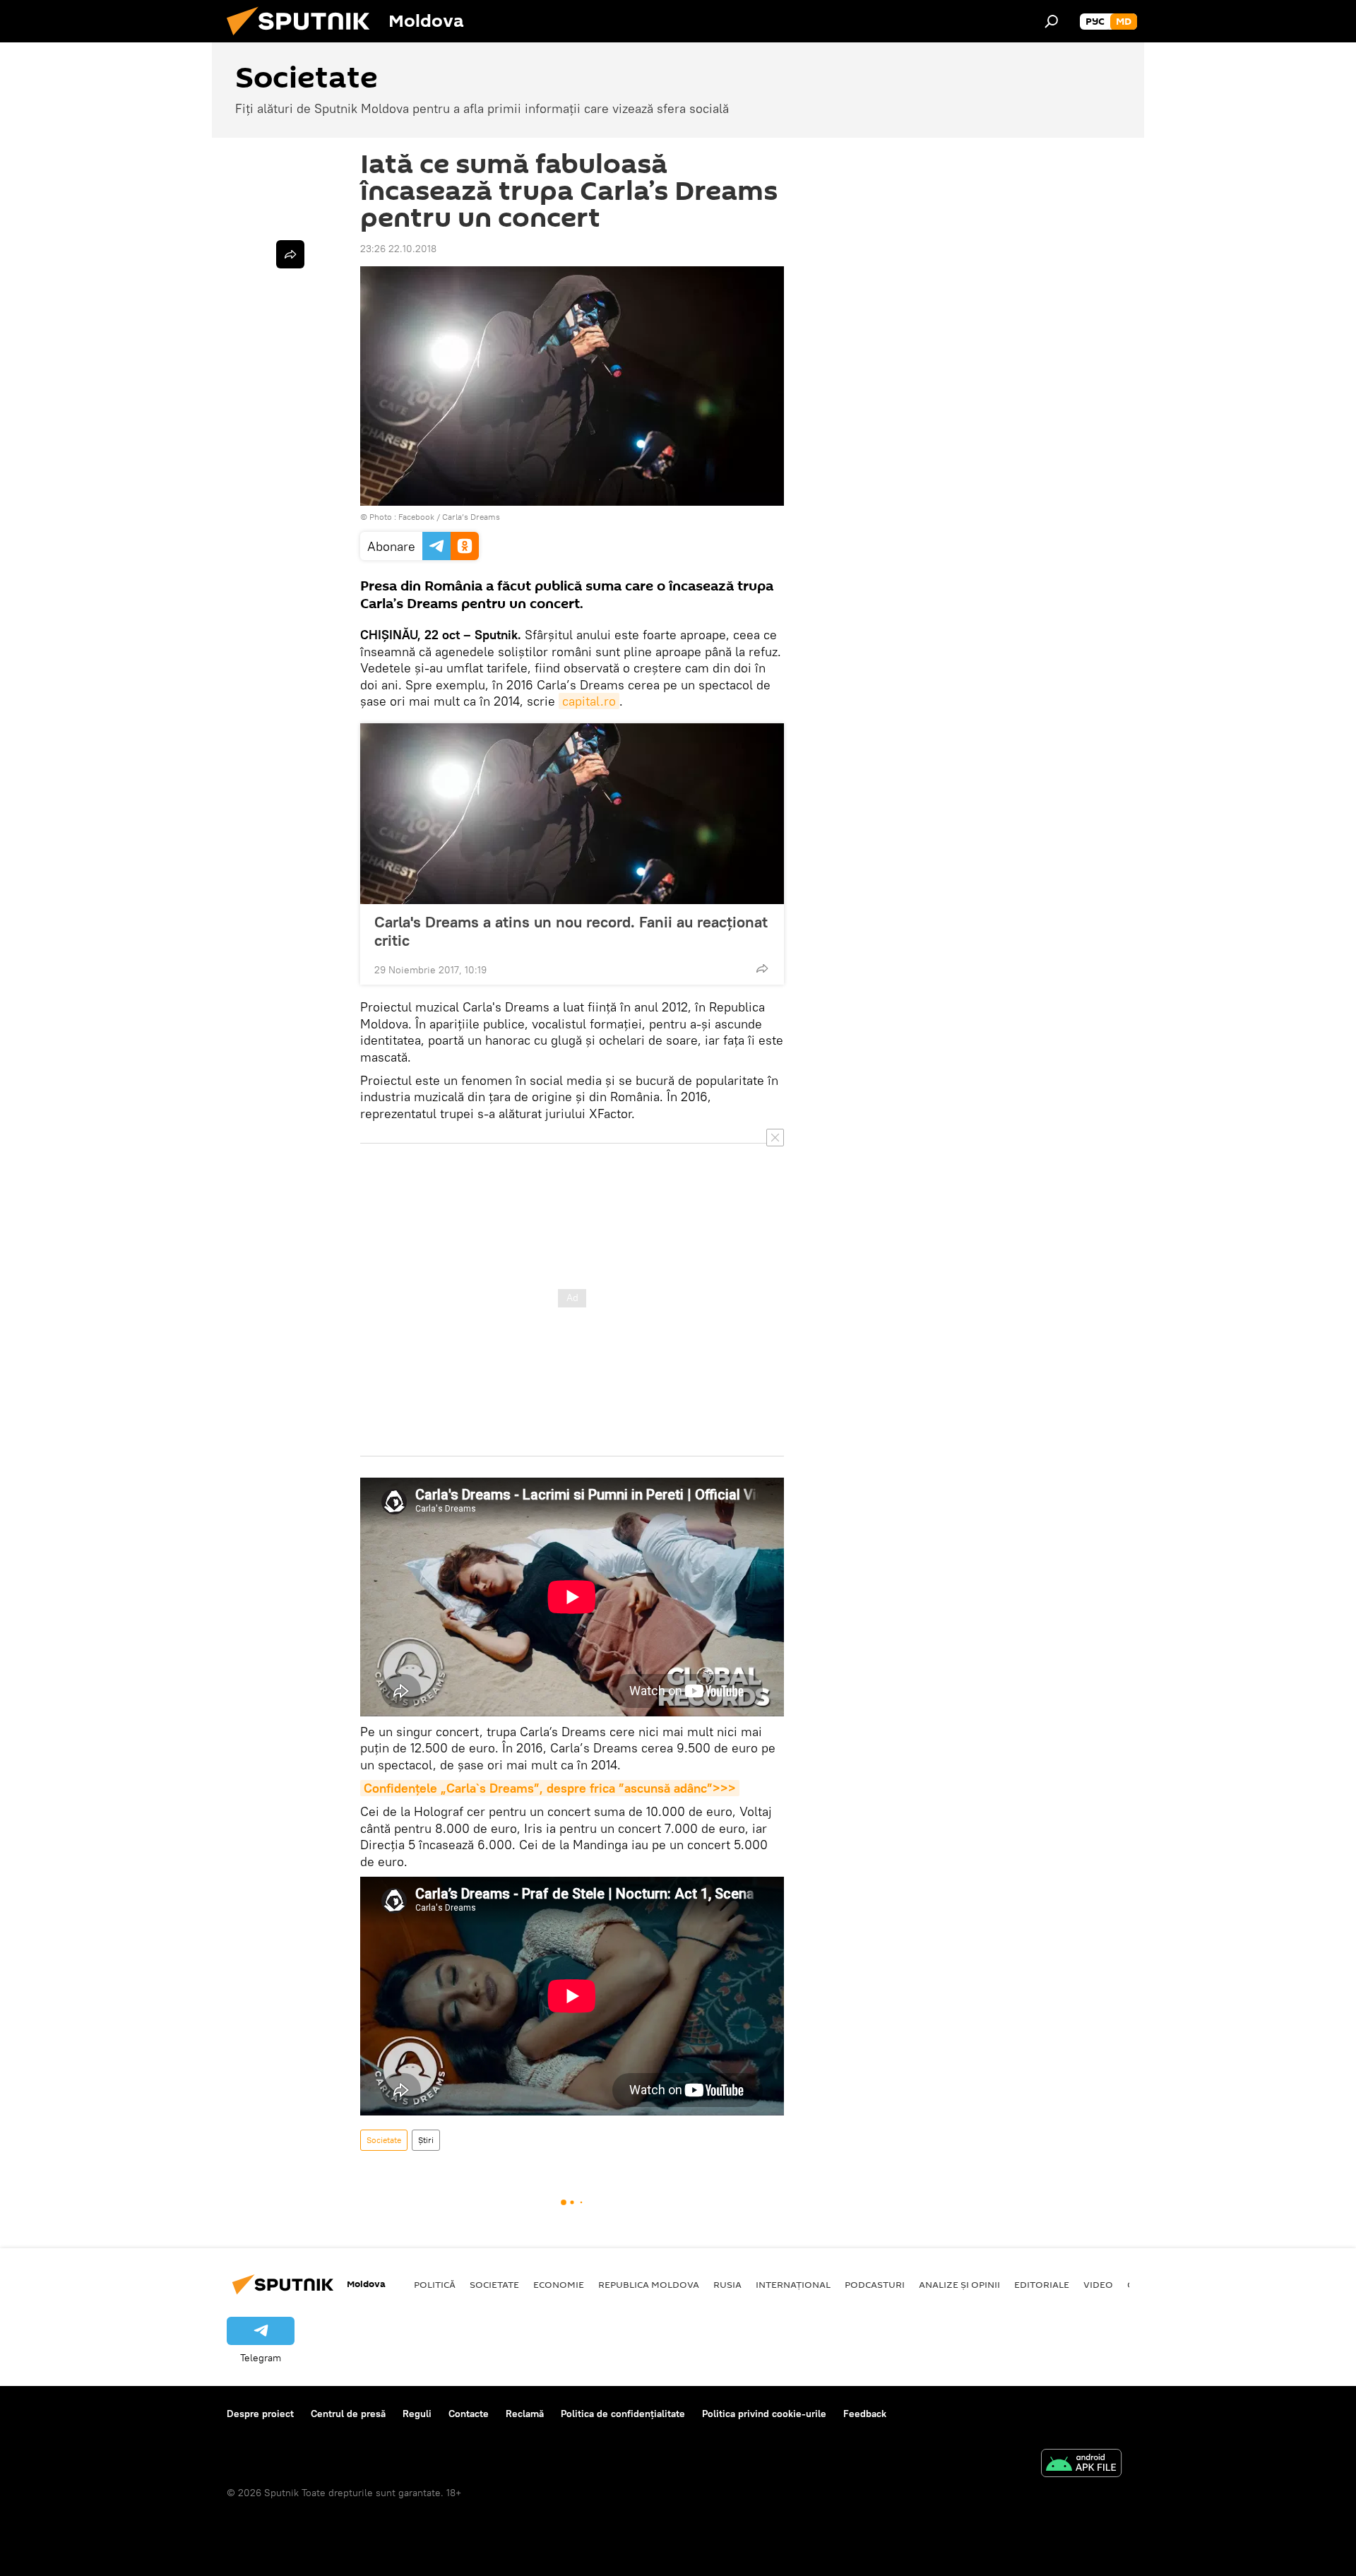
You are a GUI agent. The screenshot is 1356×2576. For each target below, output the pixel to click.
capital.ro (589, 701)
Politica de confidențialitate (623, 2414)
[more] (762, 968)
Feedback (865, 2414)
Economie (559, 2284)
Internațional (793, 2284)
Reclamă (525, 2414)
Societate (384, 2140)
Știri (426, 2140)
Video (1098, 2284)
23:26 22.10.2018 (398, 249)
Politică (435, 2284)
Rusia (727, 2284)
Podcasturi (875, 2284)
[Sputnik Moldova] (304, 39)
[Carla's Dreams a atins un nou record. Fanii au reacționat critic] (572, 814)
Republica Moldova (649, 2284)
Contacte (469, 2414)
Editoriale (1042, 2284)
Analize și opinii (959, 2284)
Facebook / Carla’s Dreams (449, 517)
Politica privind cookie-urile (764, 2414)
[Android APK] (1081, 2465)
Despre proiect (260, 2414)
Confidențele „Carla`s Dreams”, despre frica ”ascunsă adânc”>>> (550, 1788)
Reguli (417, 2414)
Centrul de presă (348, 2414)
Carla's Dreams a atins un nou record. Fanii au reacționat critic (571, 931)
